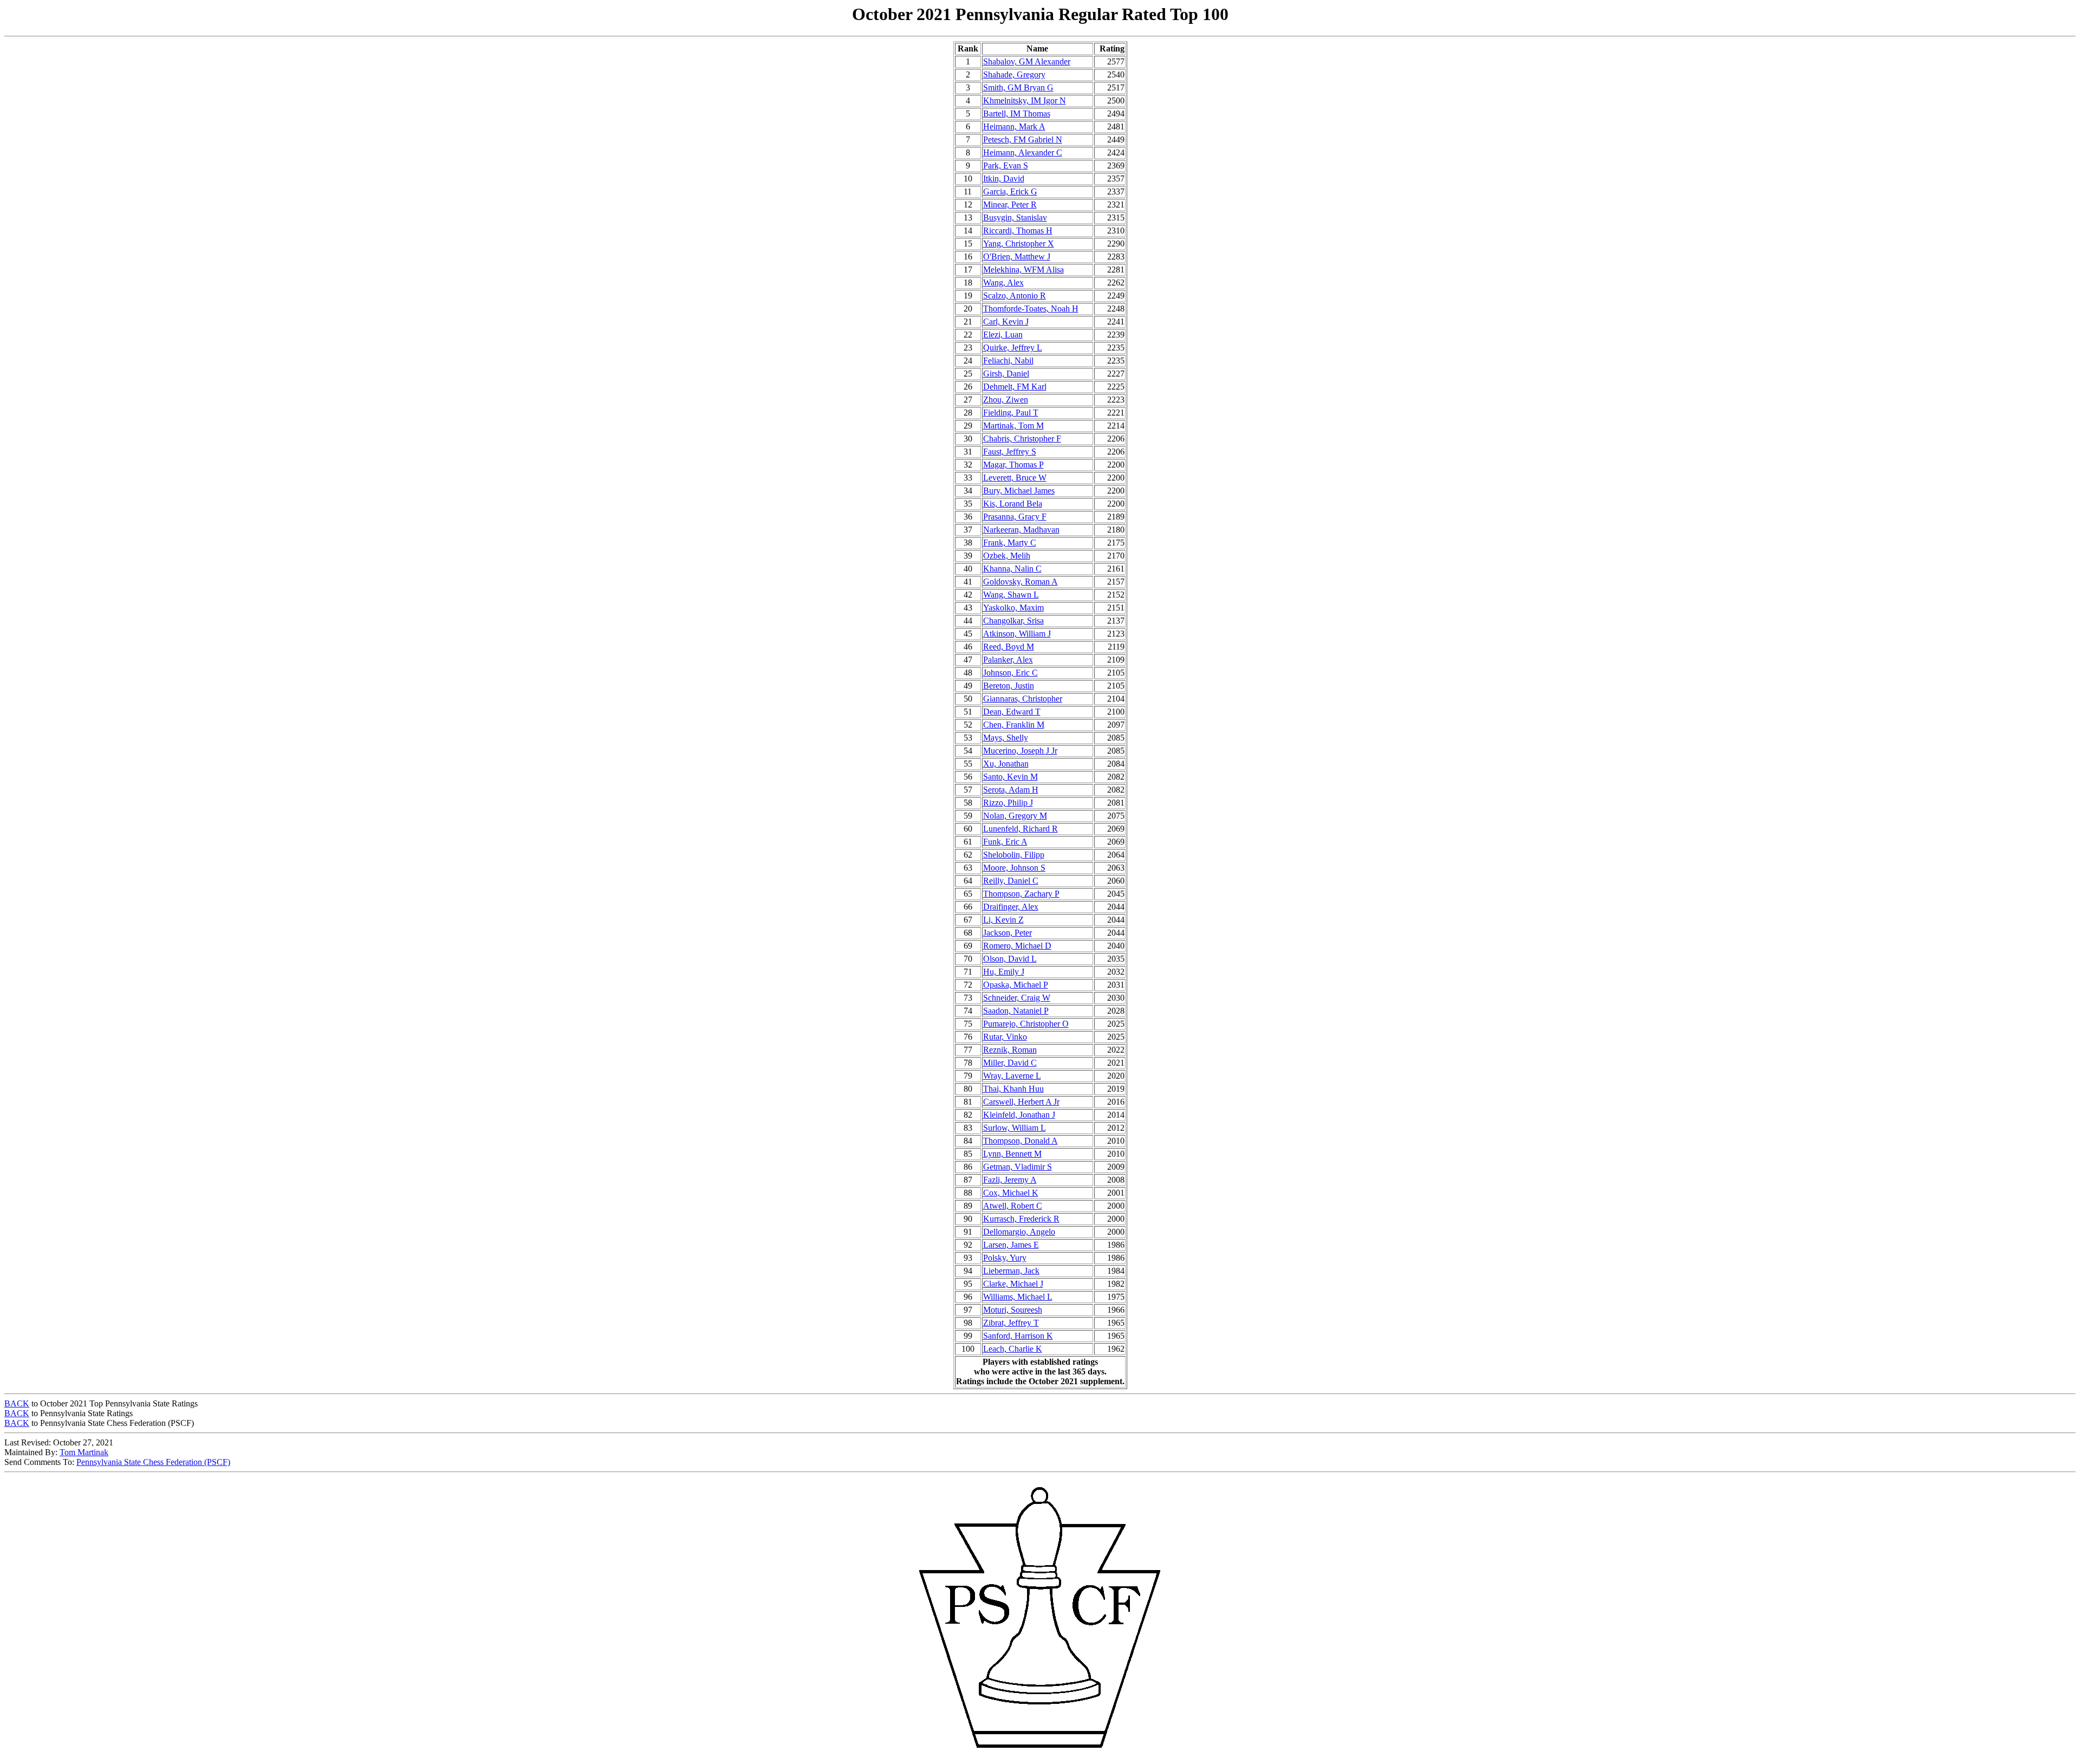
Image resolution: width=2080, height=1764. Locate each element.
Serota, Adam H (1011, 790)
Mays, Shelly (1006, 738)
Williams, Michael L (1018, 1297)
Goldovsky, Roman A (1020, 582)
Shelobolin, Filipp (1014, 855)
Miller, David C (1010, 1063)
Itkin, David (1004, 179)
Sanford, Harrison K (1018, 1336)
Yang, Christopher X (1019, 244)
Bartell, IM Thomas (1017, 114)
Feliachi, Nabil (1008, 361)
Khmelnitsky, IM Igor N (1025, 100)
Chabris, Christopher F (1022, 439)
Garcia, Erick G (1010, 192)
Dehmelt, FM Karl (1015, 387)
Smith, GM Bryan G (1018, 87)
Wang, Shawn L (1011, 595)
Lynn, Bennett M (1012, 1154)
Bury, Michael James (1019, 491)
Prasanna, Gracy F (1015, 517)
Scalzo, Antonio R (1015, 296)
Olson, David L (1010, 959)
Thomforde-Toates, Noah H (1031, 309)
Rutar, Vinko (1005, 1037)
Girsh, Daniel (1006, 374)
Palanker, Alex (1008, 660)
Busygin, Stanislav (1015, 218)
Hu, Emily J (1004, 972)
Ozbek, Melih (1007, 556)
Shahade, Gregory (1014, 74)
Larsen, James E (1011, 1245)
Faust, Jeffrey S (1010, 452)
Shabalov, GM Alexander (1027, 61)
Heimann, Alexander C (1023, 153)
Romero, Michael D (1017, 946)
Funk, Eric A (1005, 842)
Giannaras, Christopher (1023, 699)
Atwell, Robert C (1013, 1206)
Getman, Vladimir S (1018, 1167)
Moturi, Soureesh (1013, 1310)
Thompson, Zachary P (1021, 894)
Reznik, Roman (1010, 1050)
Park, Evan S (1006, 166)
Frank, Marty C (1010, 543)
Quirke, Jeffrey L (1013, 348)
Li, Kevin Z (1003, 920)
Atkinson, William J (1017, 634)
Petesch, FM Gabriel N (1023, 140)
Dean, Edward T (1012, 712)
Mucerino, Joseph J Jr (1020, 751)
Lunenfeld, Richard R (1020, 829)
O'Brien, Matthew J (1017, 257)
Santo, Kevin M (1010, 777)
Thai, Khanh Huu (1013, 1089)
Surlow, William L (1015, 1128)
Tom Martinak (84, 1452)
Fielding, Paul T (1011, 413)
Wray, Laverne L (1012, 1076)
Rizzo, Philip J (1008, 803)
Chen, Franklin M (1014, 725)
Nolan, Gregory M (1015, 816)
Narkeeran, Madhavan (1021, 530)
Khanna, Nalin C (1012, 569)
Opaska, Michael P (1016, 985)
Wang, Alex (1003, 283)
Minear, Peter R (1010, 205)
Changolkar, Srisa (1013, 621)
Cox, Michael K (1011, 1193)
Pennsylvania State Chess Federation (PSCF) (153, 1462)
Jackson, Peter (1007, 933)
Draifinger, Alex (1011, 907)
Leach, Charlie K (1013, 1349)
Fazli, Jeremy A (1010, 1180)
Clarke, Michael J (1013, 1284)
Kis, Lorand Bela (1013, 504)
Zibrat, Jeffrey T (1011, 1323)
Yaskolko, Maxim (1013, 608)
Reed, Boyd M (1009, 647)
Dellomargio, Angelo (1019, 1232)
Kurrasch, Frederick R (1021, 1219)
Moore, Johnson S (1014, 868)
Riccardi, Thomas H (1018, 231)
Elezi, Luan (1003, 335)
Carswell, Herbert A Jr (1021, 1102)
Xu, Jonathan (1006, 764)
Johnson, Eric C (1010, 673)
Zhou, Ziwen (1006, 400)
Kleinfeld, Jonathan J (1019, 1115)
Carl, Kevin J (1006, 322)
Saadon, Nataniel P (1016, 1011)
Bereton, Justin (1009, 686)
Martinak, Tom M (1013, 426)
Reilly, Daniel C (1011, 881)
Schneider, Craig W (1017, 998)
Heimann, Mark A (1014, 127)
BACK (17, 1403)
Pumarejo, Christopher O (1026, 1024)
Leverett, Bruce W (1015, 478)
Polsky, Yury (1005, 1258)
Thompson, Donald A (1020, 1141)
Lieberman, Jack (1011, 1271)
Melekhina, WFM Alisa (1023, 270)
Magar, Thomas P (1013, 465)
